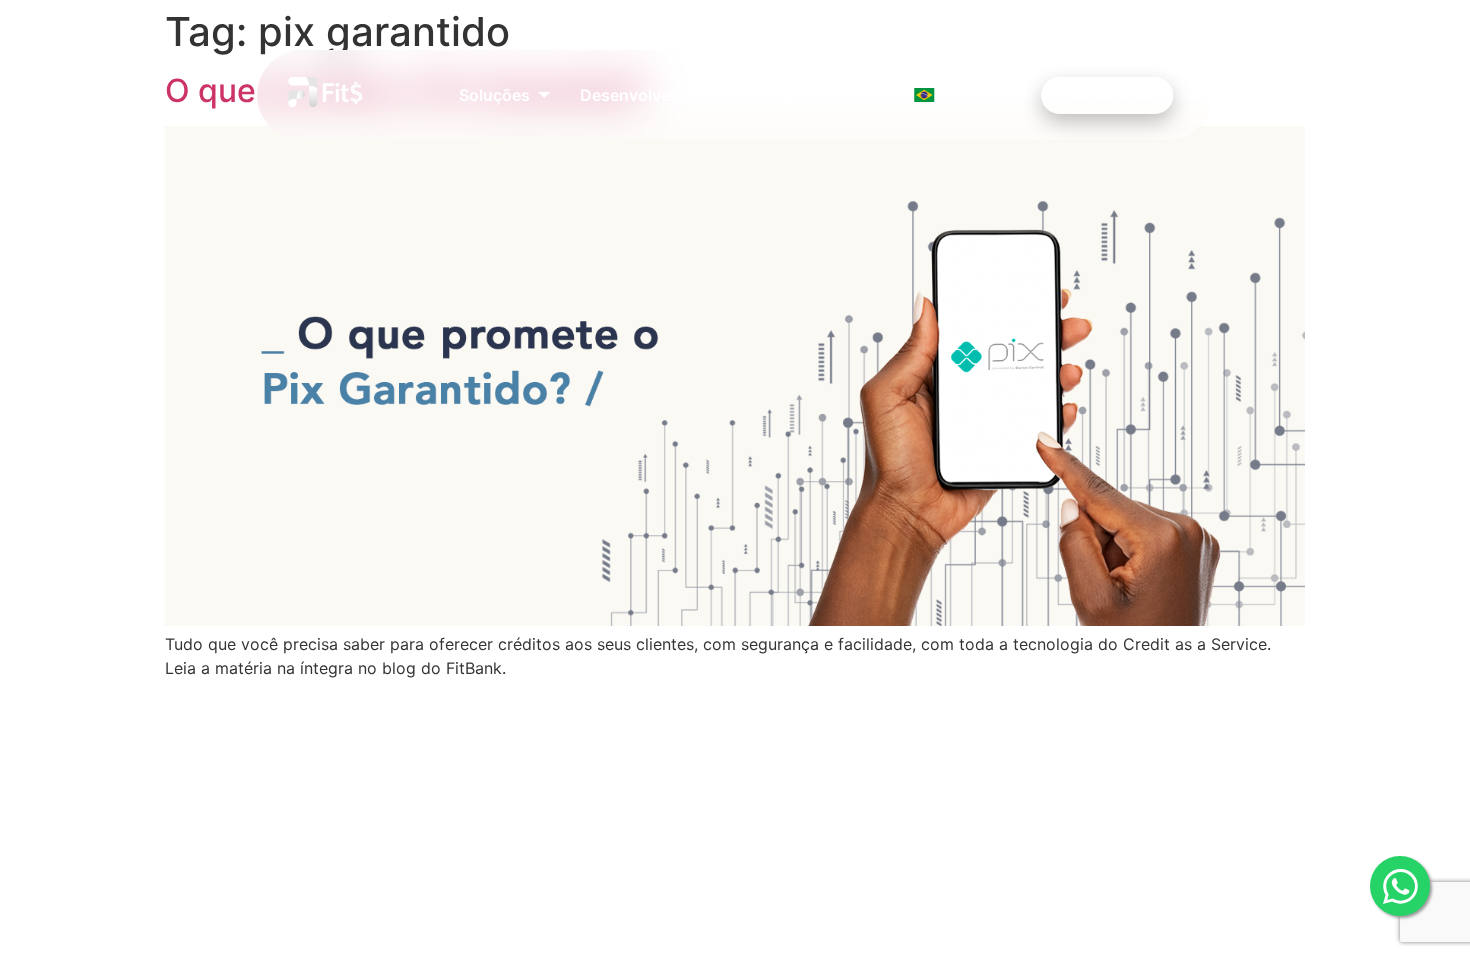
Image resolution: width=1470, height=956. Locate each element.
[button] (504, 95)
